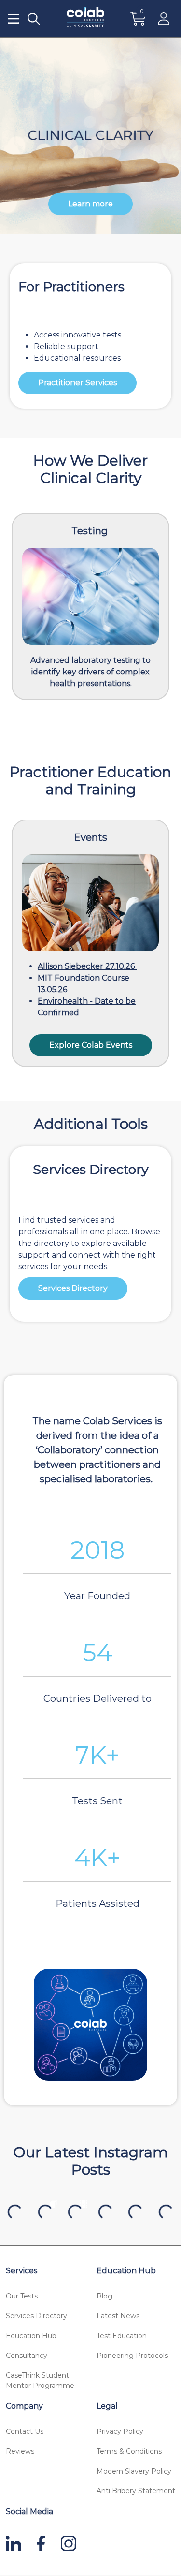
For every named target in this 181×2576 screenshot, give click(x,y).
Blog (104, 2296)
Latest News (118, 2316)
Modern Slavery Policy (134, 2471)
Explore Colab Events (91, 1045)
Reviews (20, 2451)
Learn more (90, 204)
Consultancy (27, 2356)
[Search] (34, 19)
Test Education (122, 2336)
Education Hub (31, 2336)
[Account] (164, 19)
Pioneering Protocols (132, 2356)
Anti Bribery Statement (136, 2491)
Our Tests (22, 2296)
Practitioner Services (77, 383)
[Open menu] (14, 19)
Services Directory (73, 1288)
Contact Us (25, 2431)
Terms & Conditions (129, 2451)
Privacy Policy (120, 2431)
